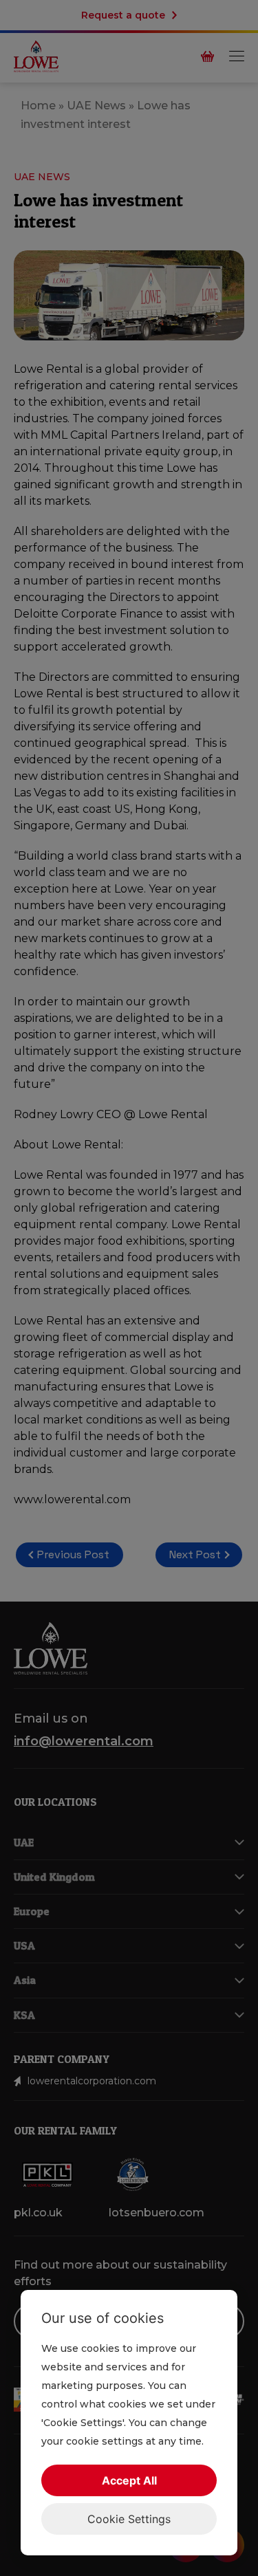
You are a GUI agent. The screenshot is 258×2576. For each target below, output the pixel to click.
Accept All (129, 2480)
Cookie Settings (129, 2519)
